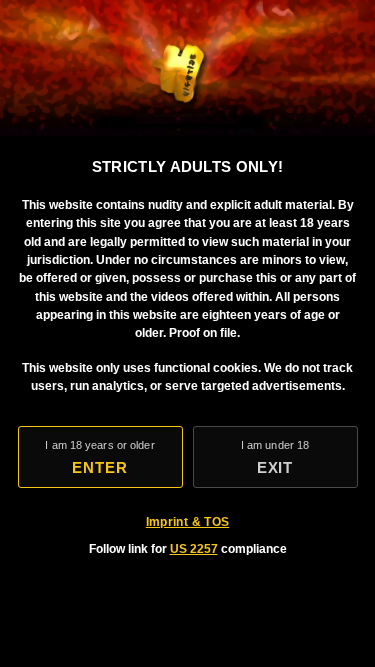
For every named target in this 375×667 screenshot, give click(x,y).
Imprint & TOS (188, 522)
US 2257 (194, 549)
